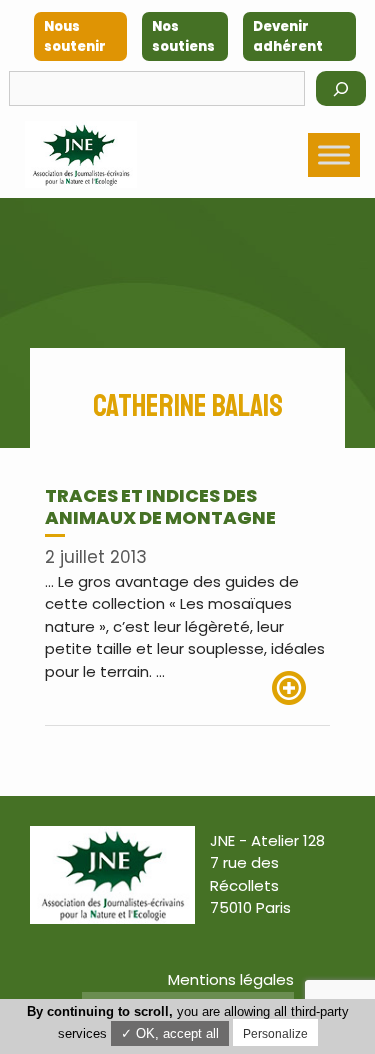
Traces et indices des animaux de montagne (160, 506)
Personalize (275, 1034)
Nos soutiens (183, 36)
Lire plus (301, 688)
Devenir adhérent (288, 36)
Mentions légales (231, 979)
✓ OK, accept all (170, 1033)
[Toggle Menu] (334, 154)
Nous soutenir (75, 36)
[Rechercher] (341, 88)
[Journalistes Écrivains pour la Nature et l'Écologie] (81, 154)
